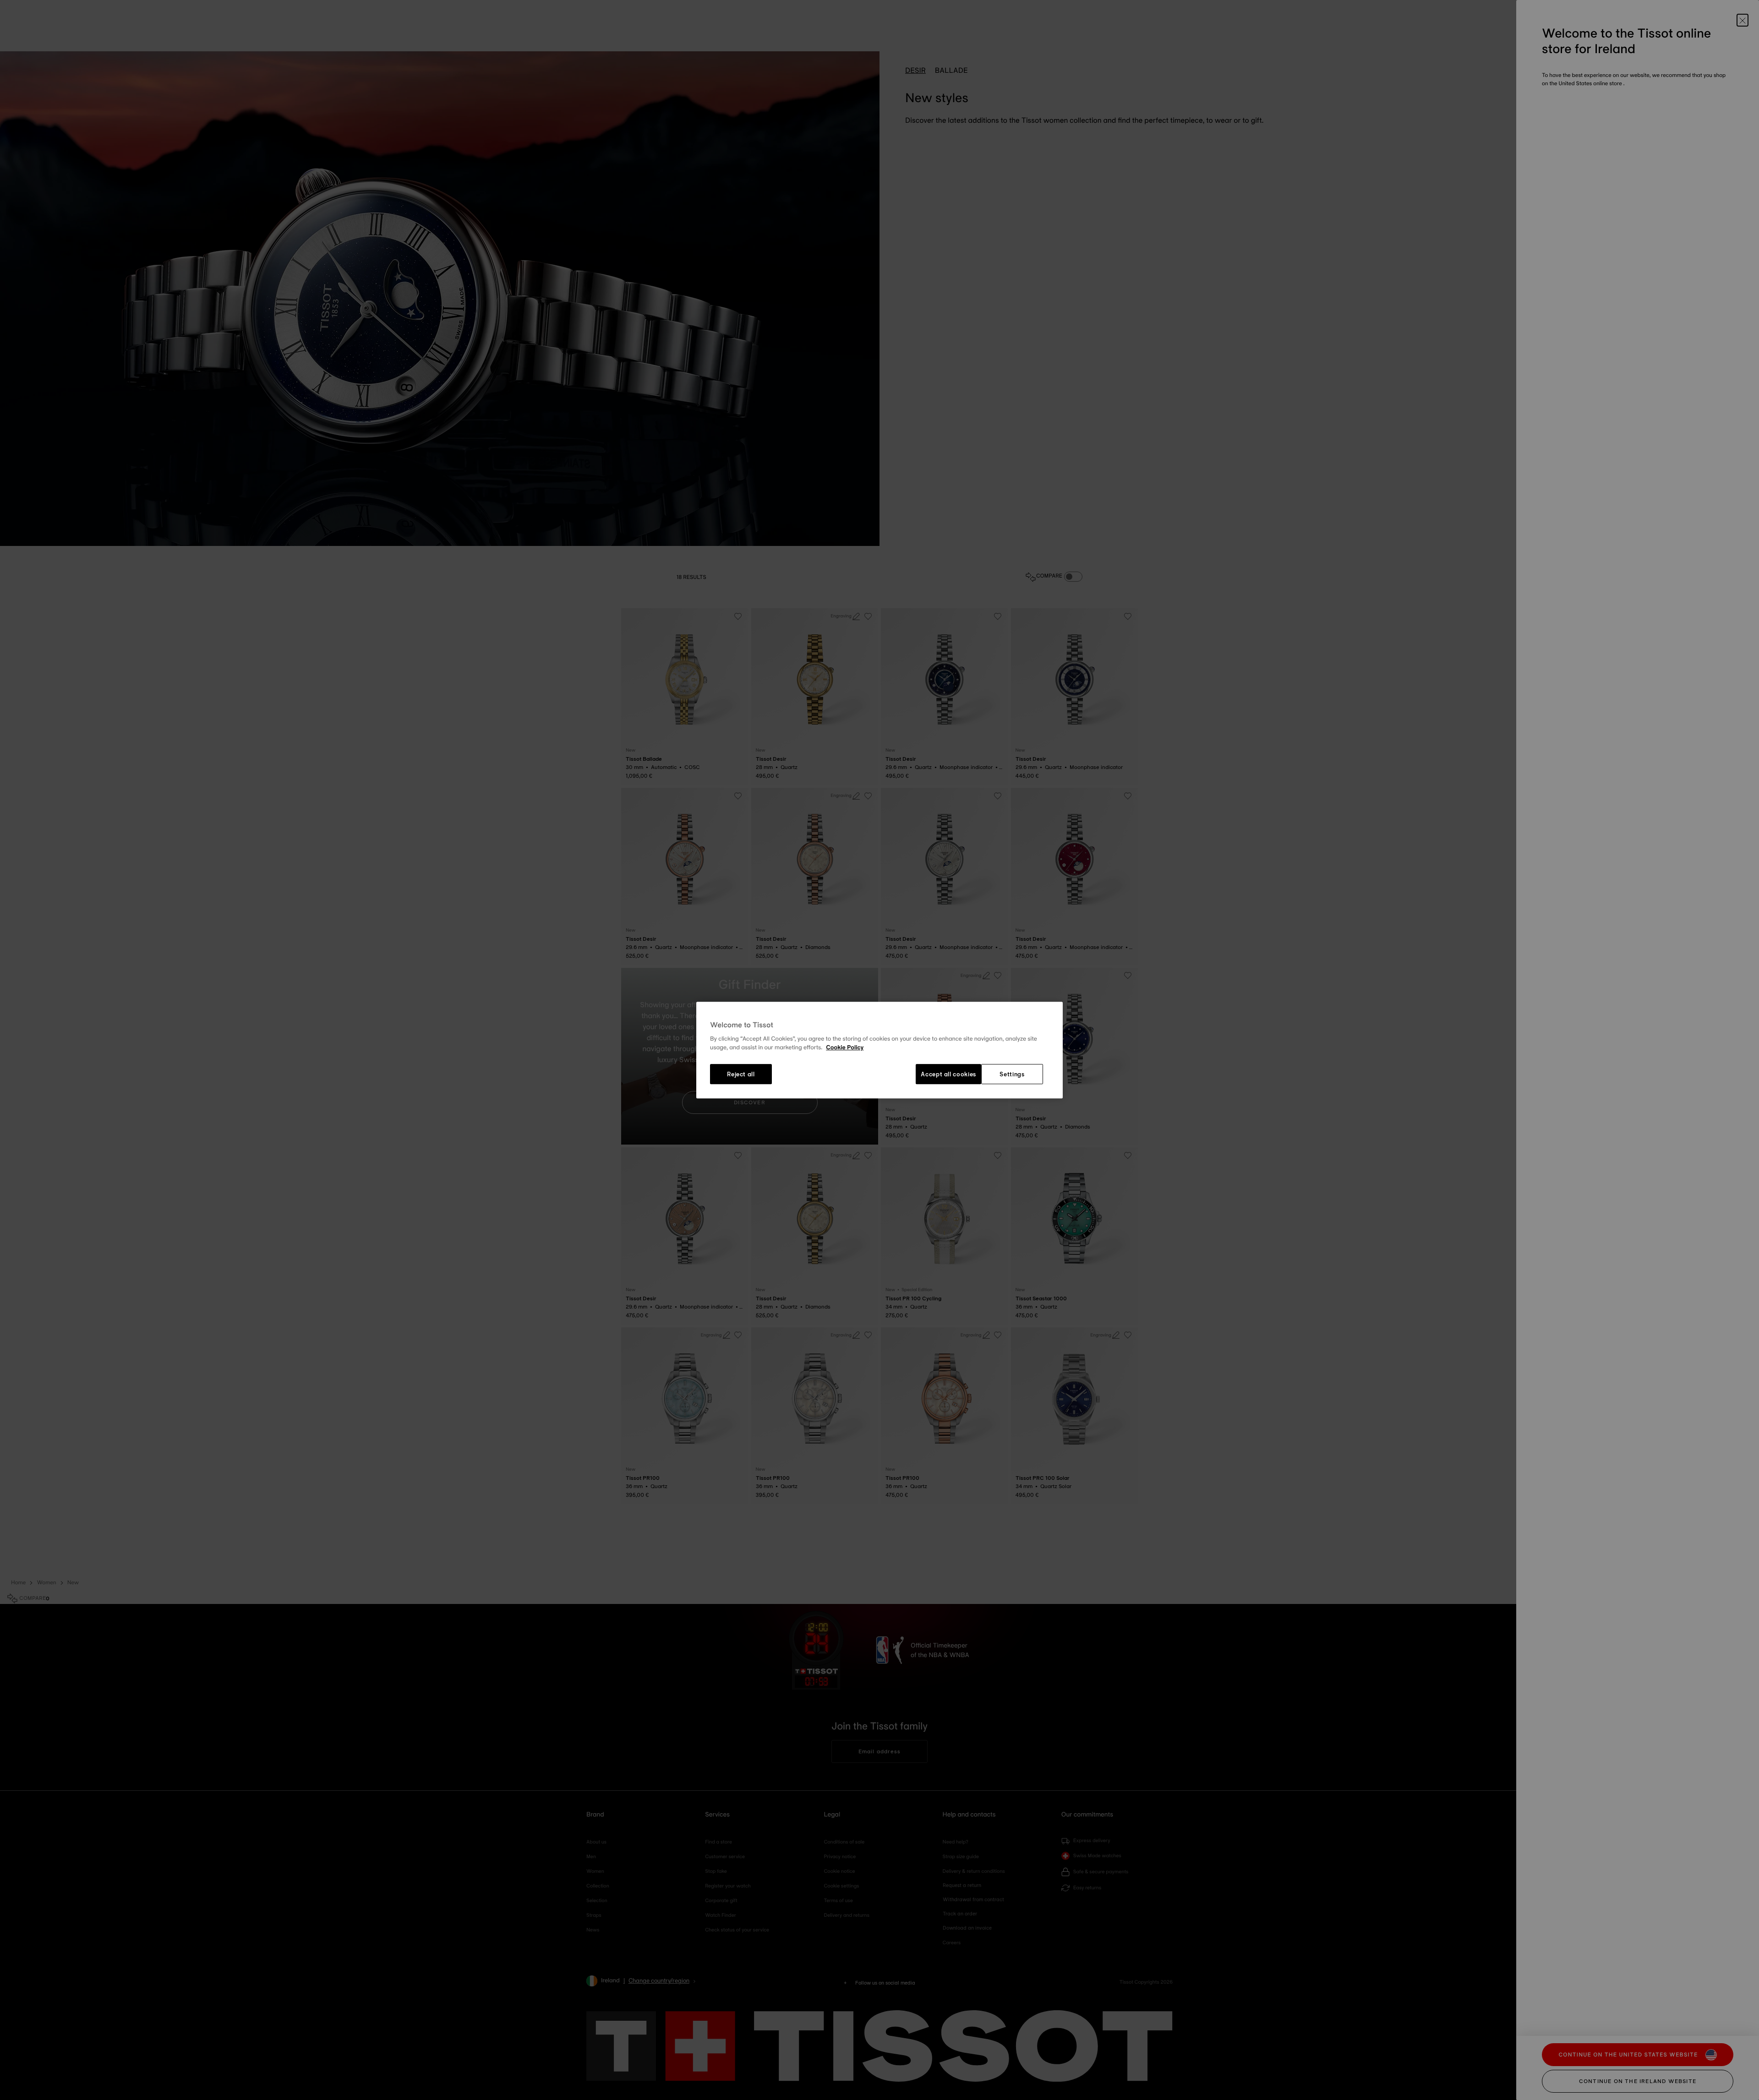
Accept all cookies (948, 1074)
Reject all (741, 1074)
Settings (1012, 1074)
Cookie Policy (845, 1048)
